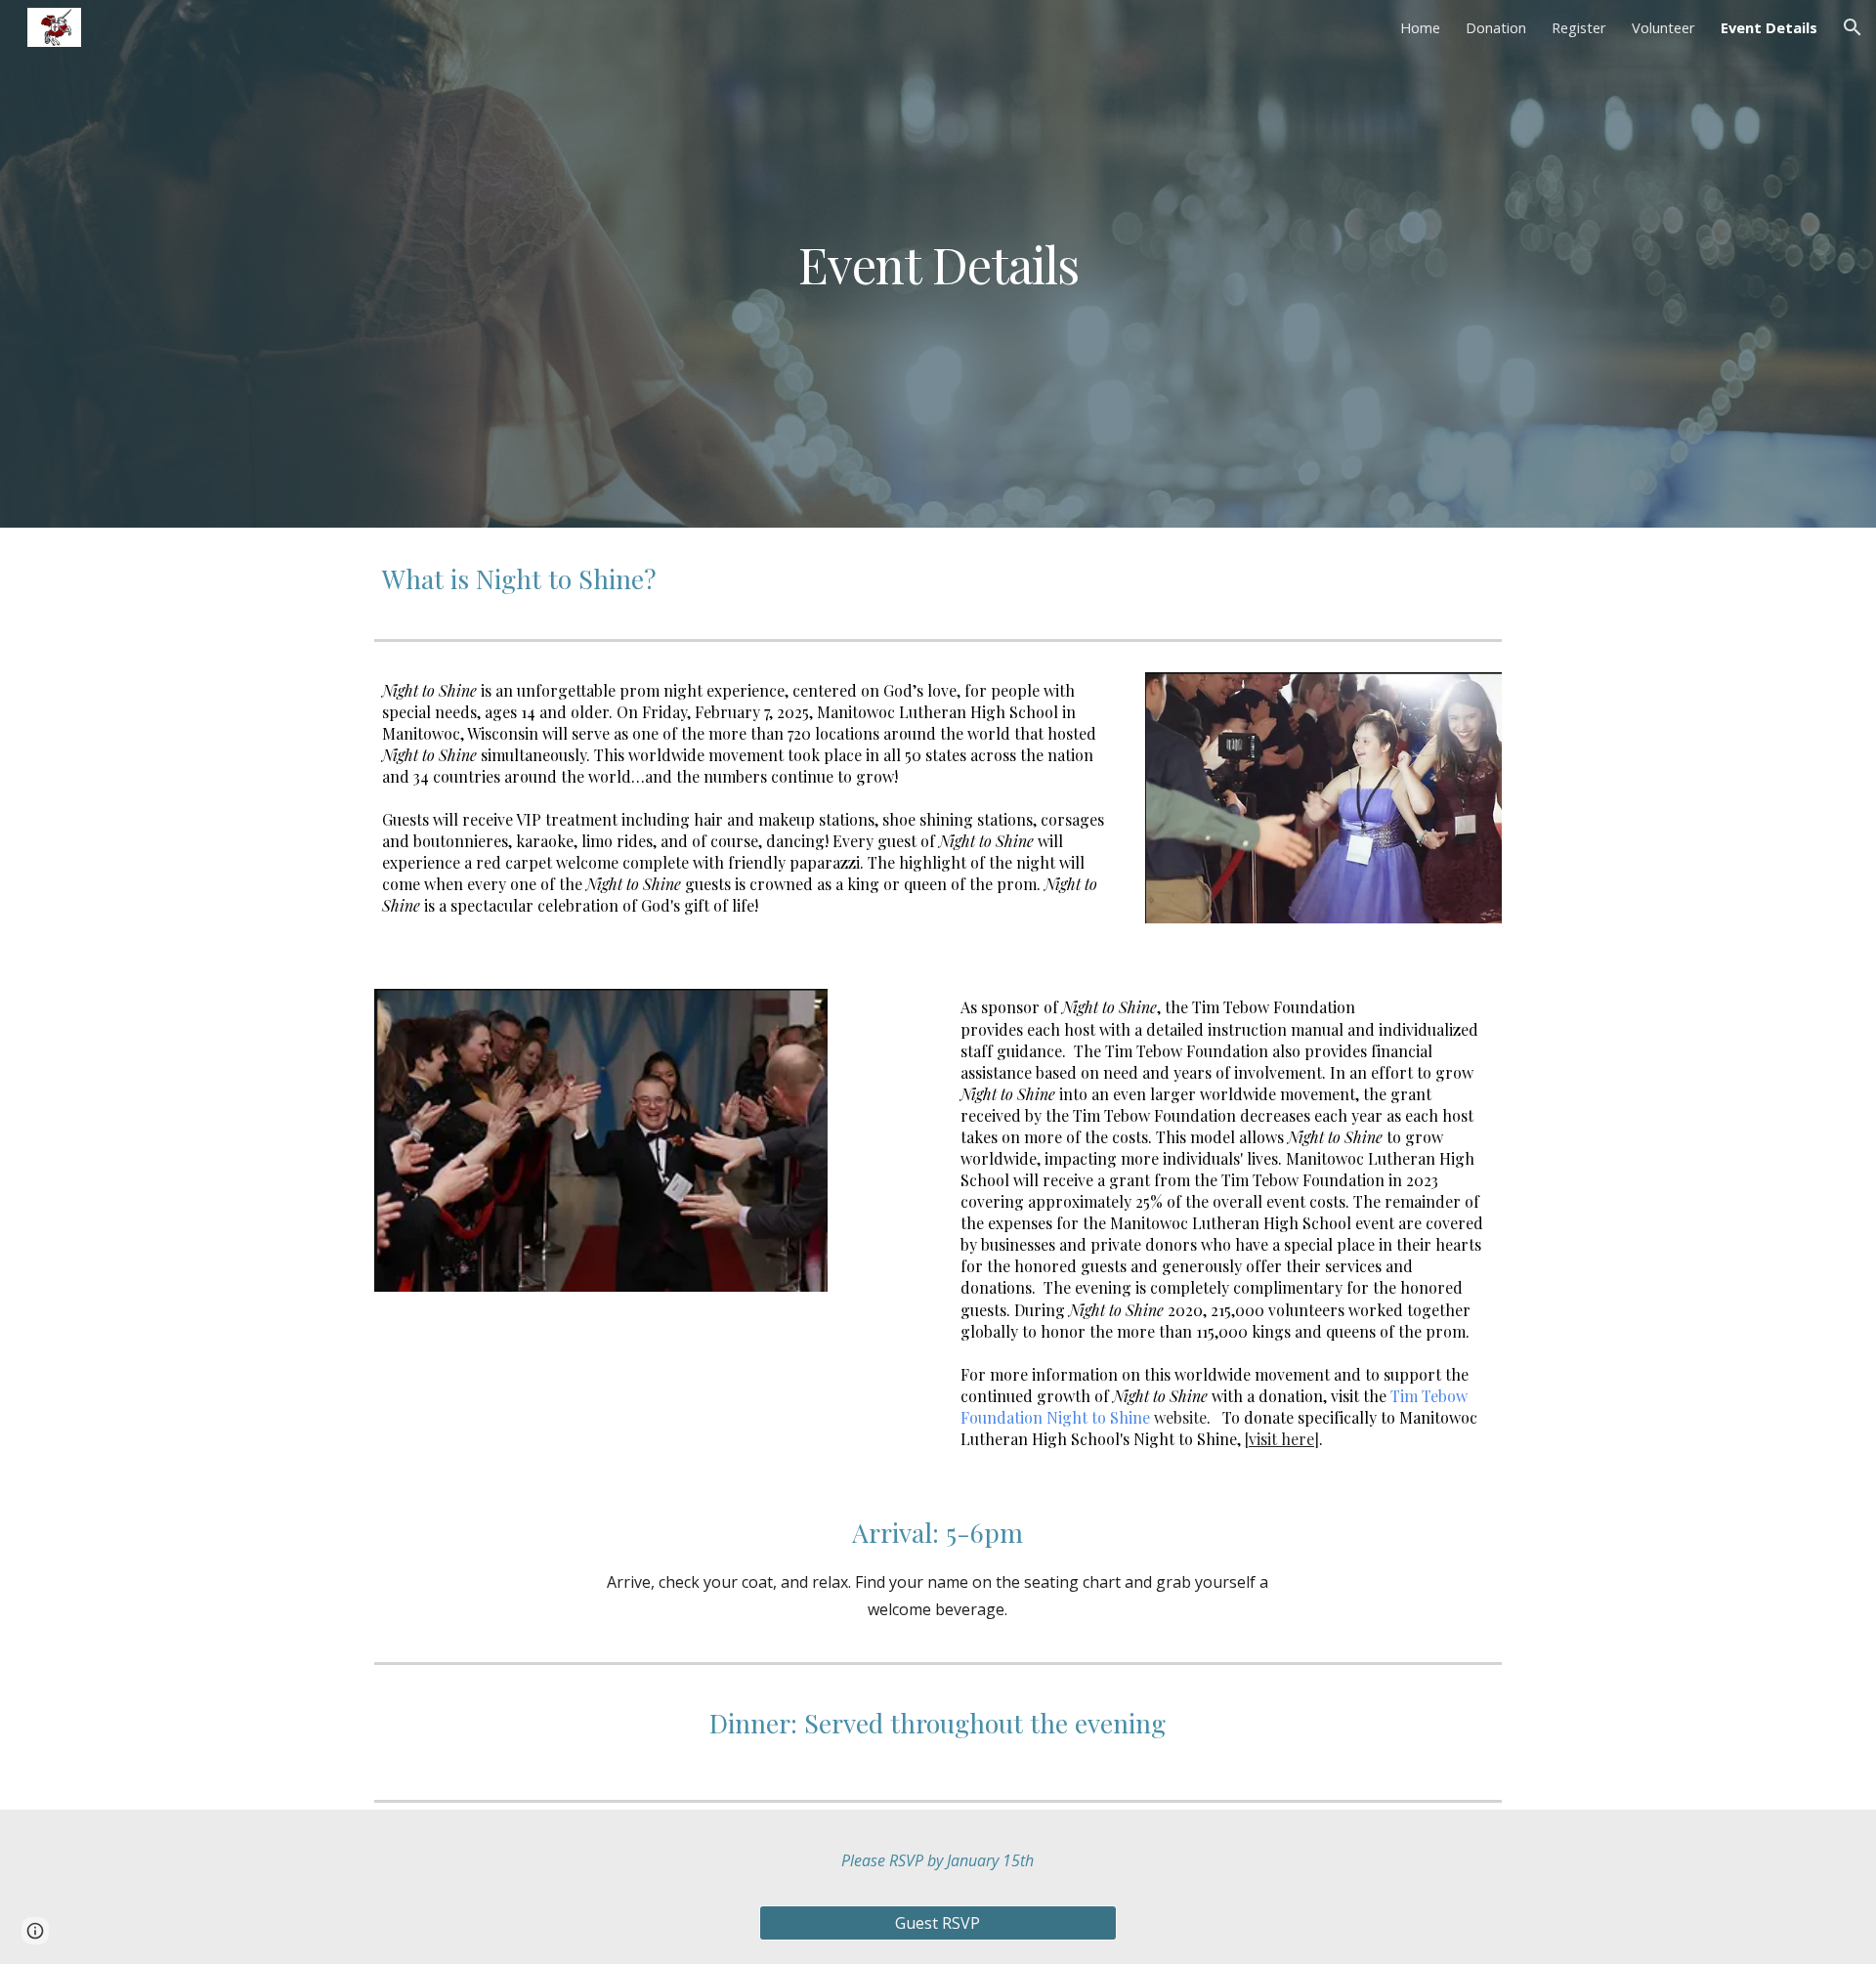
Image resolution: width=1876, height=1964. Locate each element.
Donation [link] (1496, 27)
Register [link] (1579, 27)
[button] (1853, 27)
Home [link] (1420, 27)
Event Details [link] (1769, 27)
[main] (938, 264)
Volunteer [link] (1663, 27)
